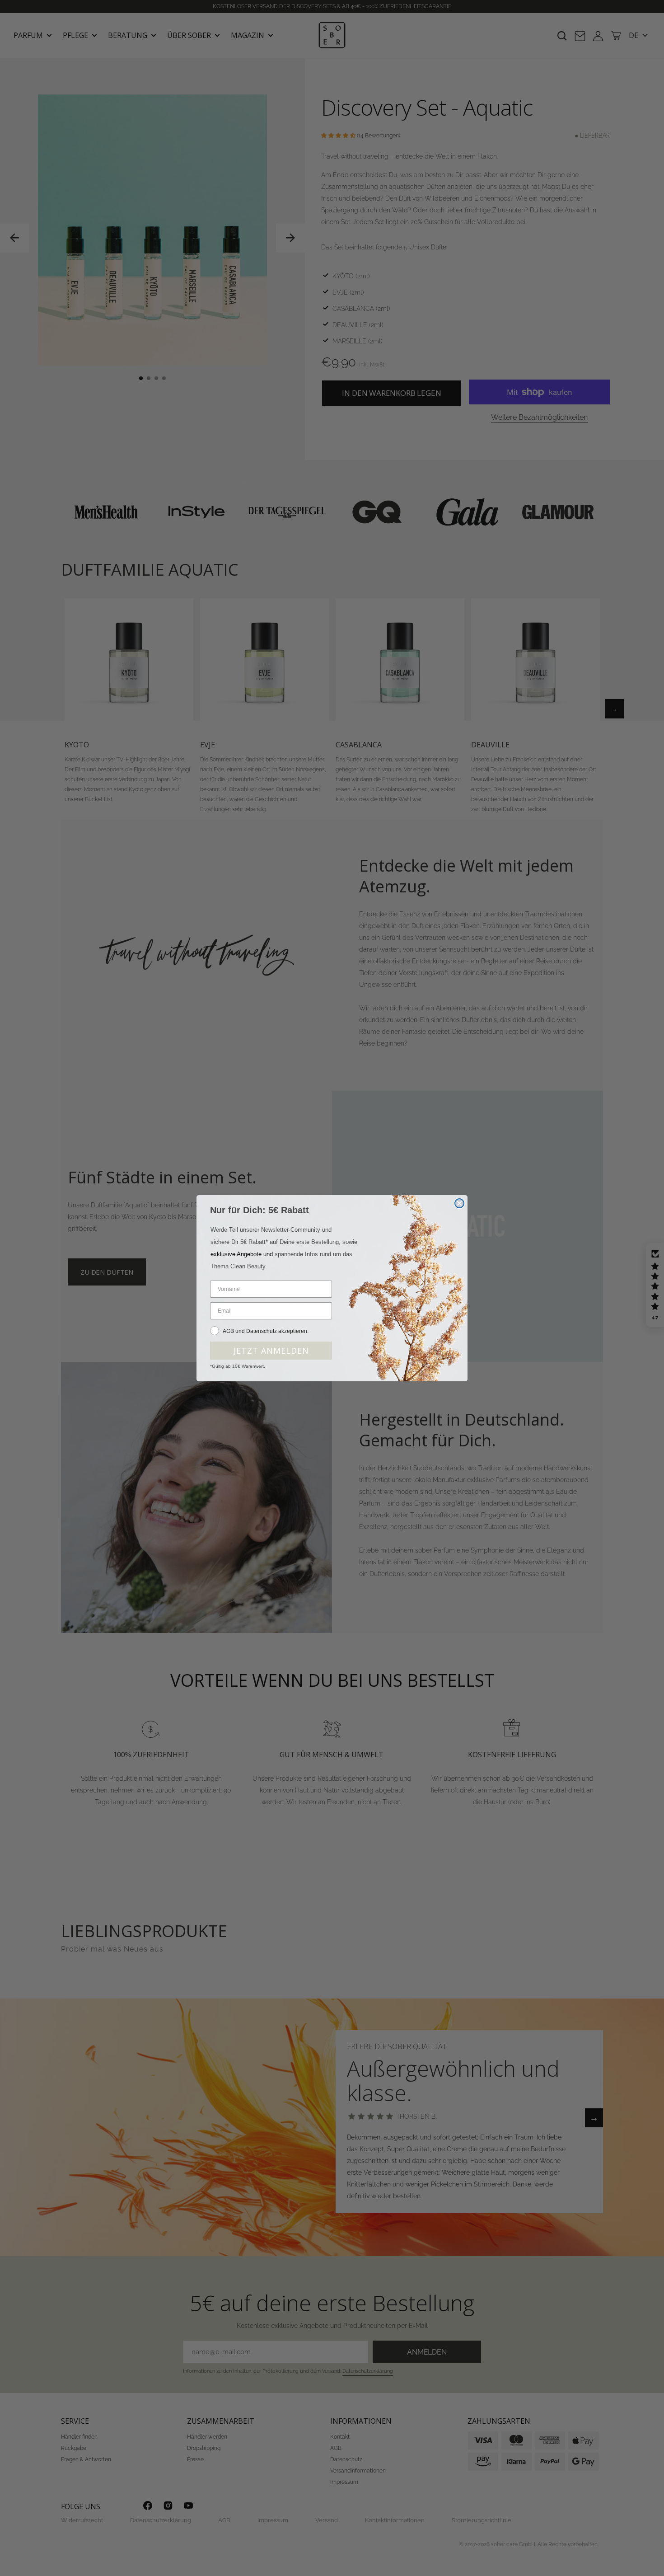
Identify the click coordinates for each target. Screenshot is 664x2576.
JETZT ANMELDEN (271, 1351)
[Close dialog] (459, 1203)
